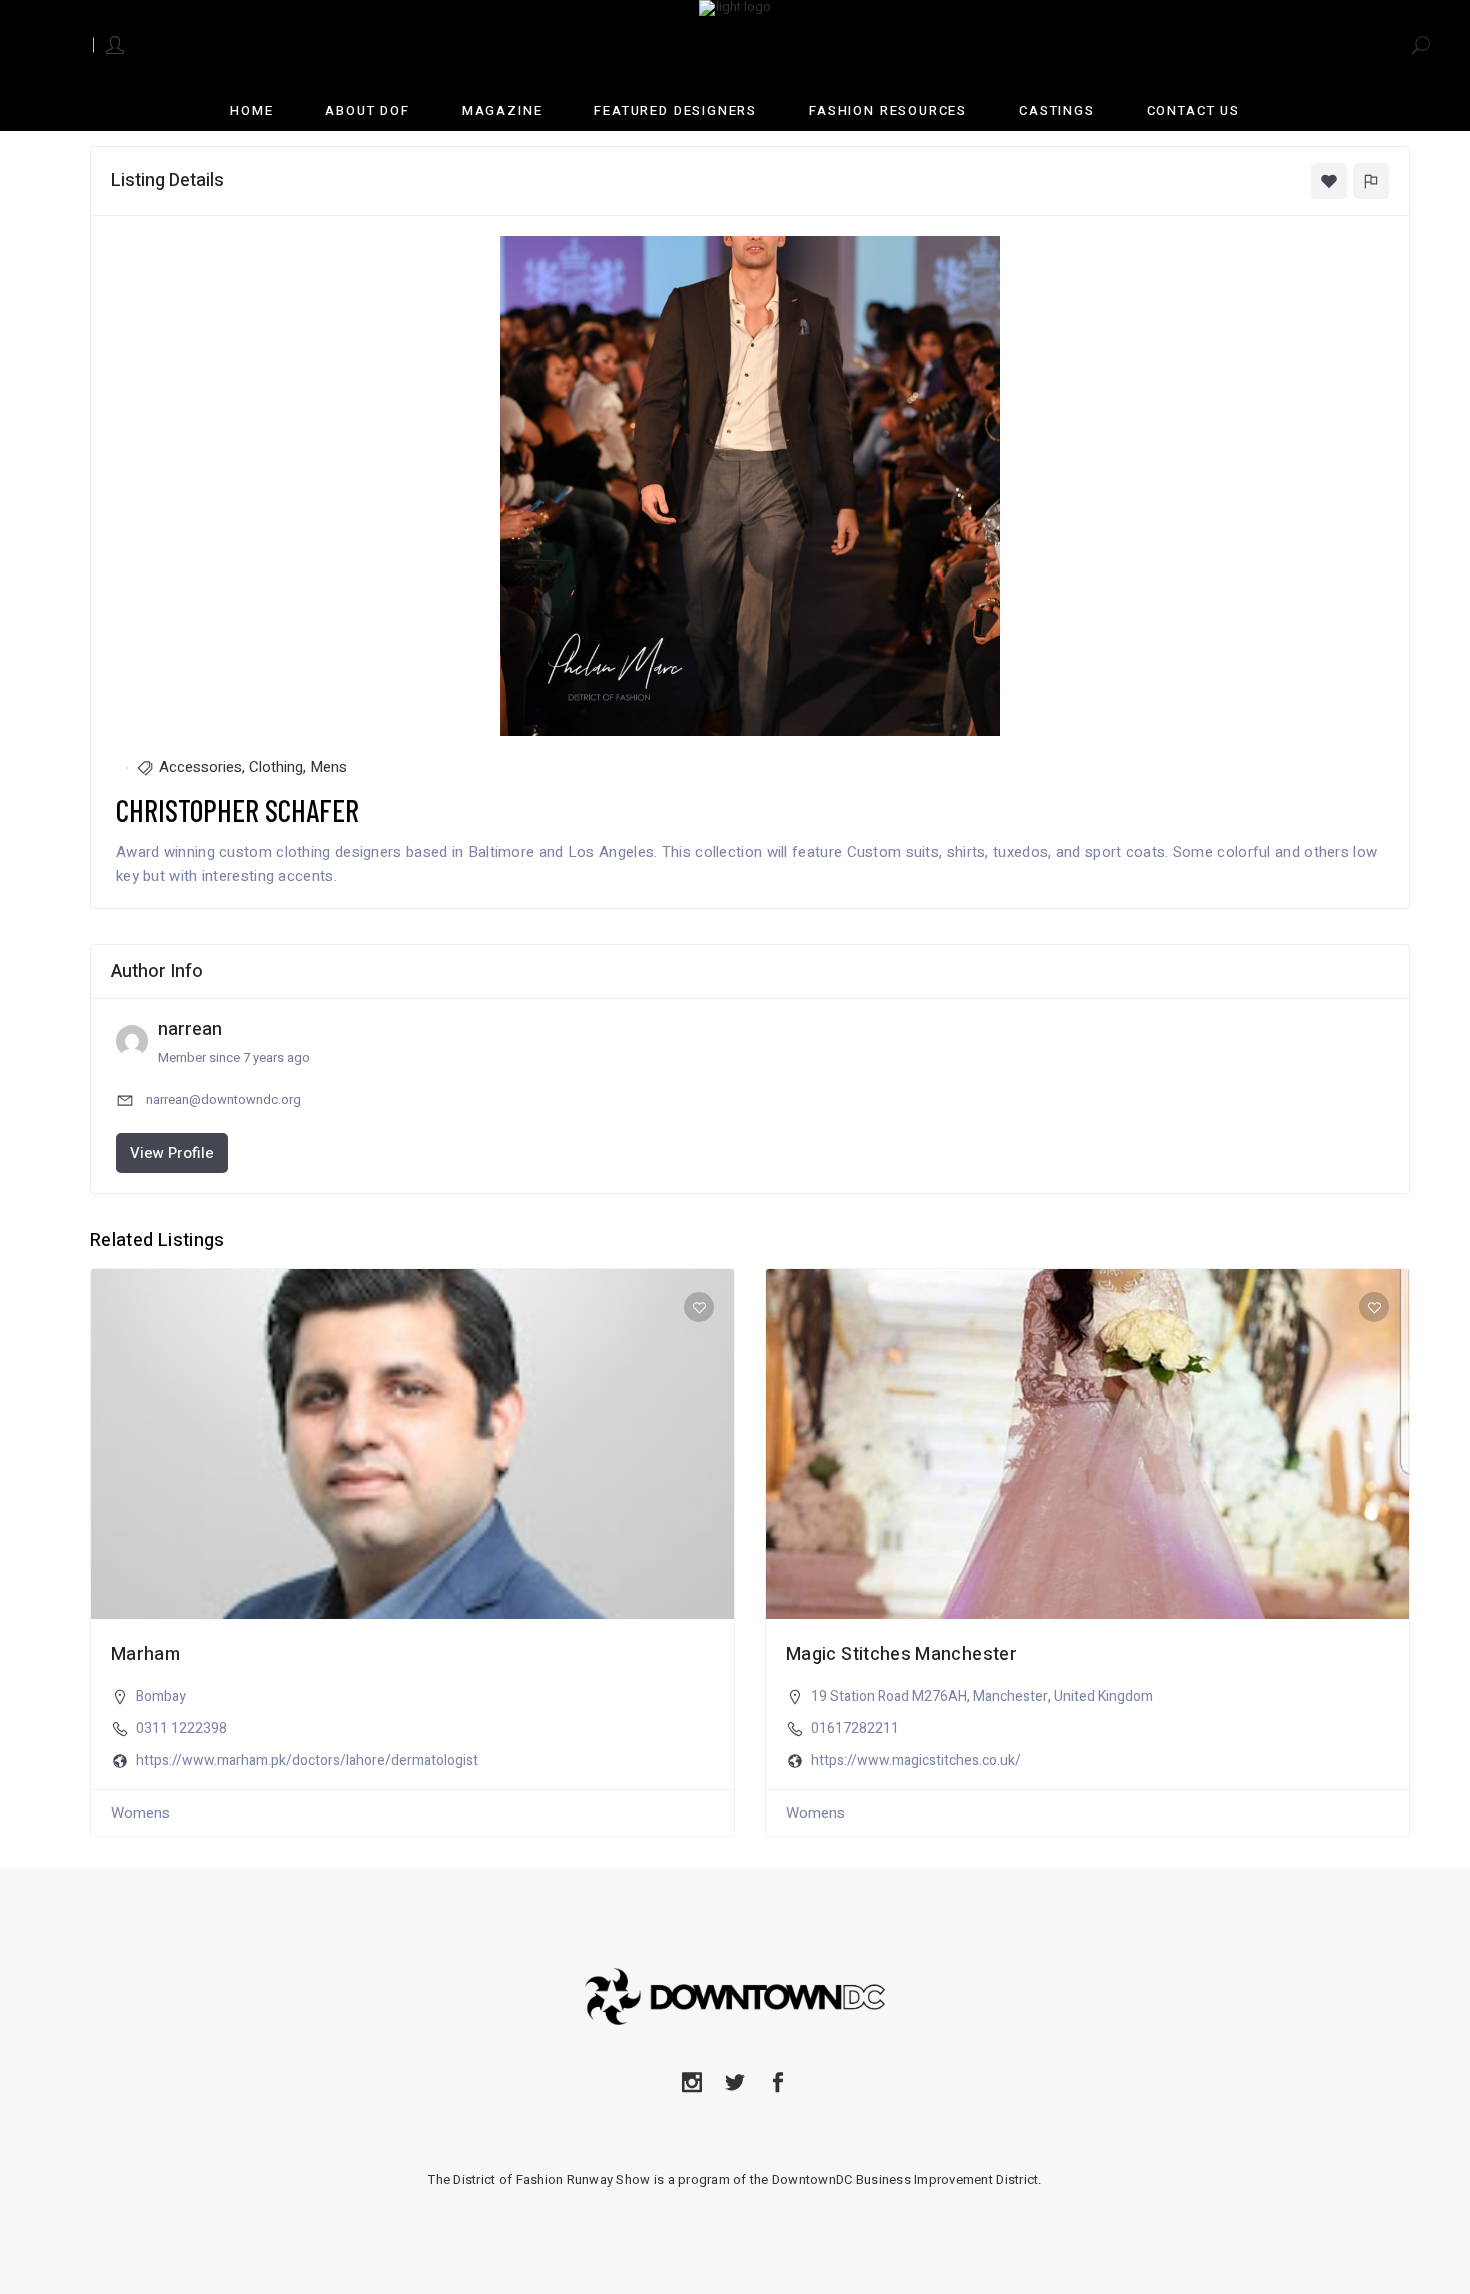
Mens (328, 767)
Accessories (200, 767)
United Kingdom (1103, 1696)
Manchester (1010, 1696)
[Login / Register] (116, 43)
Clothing (276, 767)
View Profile (172, 1153)
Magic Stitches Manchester (901, 1654)
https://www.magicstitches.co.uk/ (916, 1760)
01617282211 (855, 1728)
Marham (145, 1654)
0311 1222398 (181, 1728)
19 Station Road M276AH (889, 1696)
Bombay (161, 1696)
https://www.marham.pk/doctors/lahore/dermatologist (307, 1760)
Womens (140, 1813)
